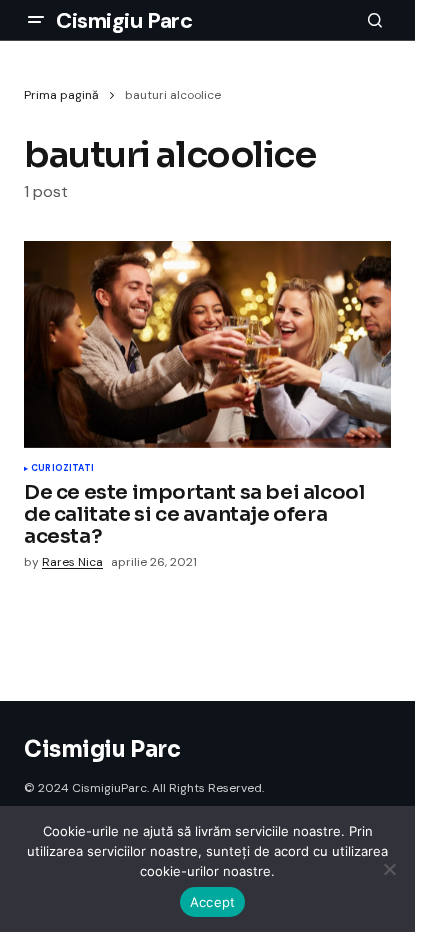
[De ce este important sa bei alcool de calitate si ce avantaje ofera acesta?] (207, 344)
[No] (390, 869)
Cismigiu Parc (124, 20)
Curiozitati (62, 469)
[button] (36, 20)
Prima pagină (61, 95)
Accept (213, 902)
